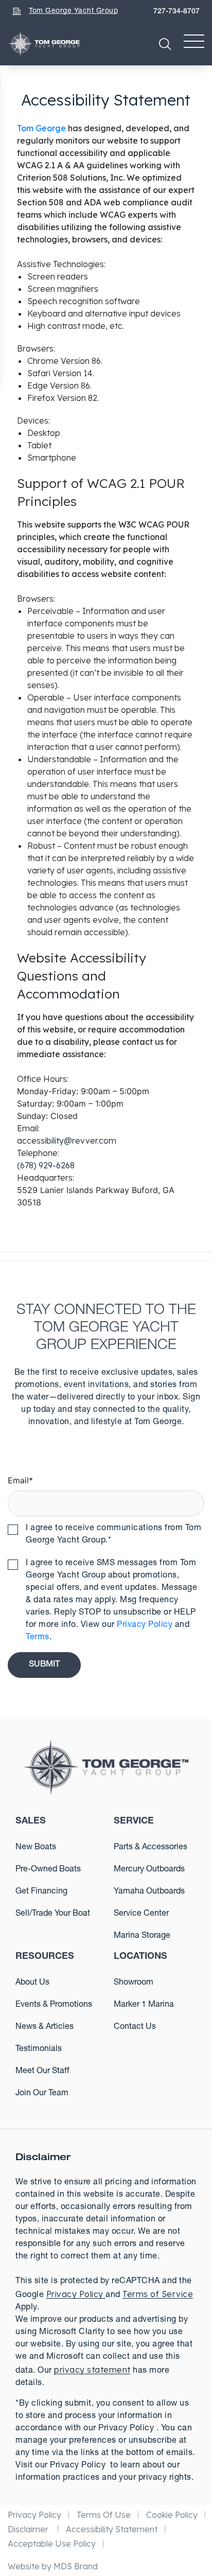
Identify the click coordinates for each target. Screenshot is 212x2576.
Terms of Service (158, 2294)
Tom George (41, 128)
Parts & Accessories (151, 1848)
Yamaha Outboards (149, 1892)
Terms (38, 1638)
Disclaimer (29, 2529)
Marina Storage (142, 1936)
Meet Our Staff (42, 2072)
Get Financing (41, 1892)
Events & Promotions (54, 2005)
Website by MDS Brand (53, 2566)
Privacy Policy (145, 1625)
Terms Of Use (104, 2515)
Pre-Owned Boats (48, 1870)
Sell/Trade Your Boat (53, 1914)
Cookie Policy (172, 2515)
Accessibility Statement (112, 2529)
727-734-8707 (176, 12)
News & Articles (45, 2027)
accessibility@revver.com (67, 1141)
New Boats (36, 1848)
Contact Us (135, 2027)
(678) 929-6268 (46, 1165)
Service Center (141, 1914)
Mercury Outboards (149, 1870)
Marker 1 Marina (144, 2005)
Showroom (134, 1983)
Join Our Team (42, 2094)
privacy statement (92, 2370)
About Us (32, 1983)
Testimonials (39, 2049)
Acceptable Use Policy (52, 2544)
